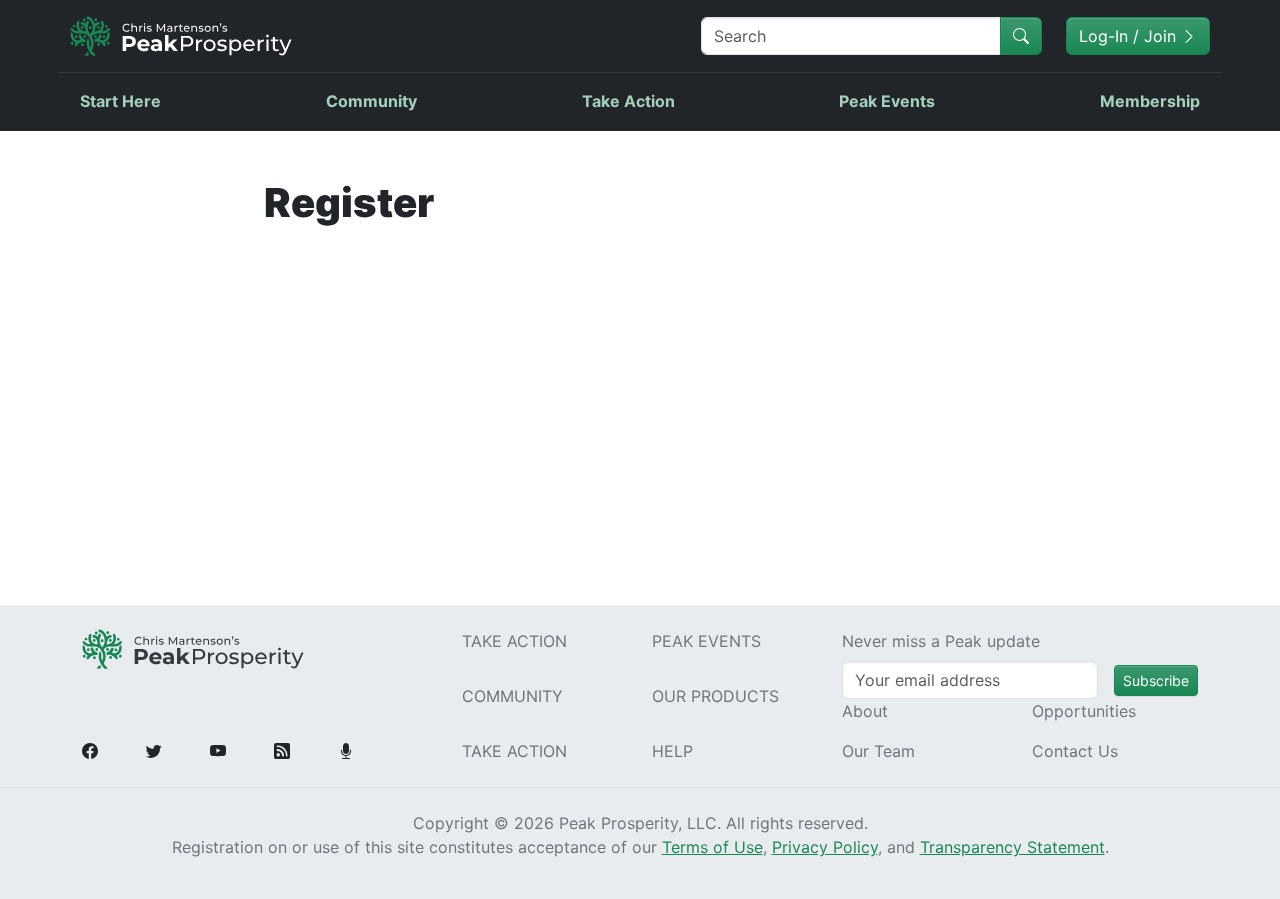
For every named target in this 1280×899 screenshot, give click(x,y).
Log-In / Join (1130, 36)
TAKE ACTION (514, 641)
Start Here (120, 101)
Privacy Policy (825, 847)
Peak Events (887, 101)
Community (371, 101)
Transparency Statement (1012, 847)
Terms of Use (712, 847)
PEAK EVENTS (706, 641)
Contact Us (1075, 751)
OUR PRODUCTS (715, 696)
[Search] (1021, 36)
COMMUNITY (512, 696)
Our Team (878, 751)
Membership (1150, 101)
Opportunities (1084, 711)
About (865, 711)
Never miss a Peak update (941, 641)
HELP (672, 751)
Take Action (628, 101)
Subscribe (1156, 680)
